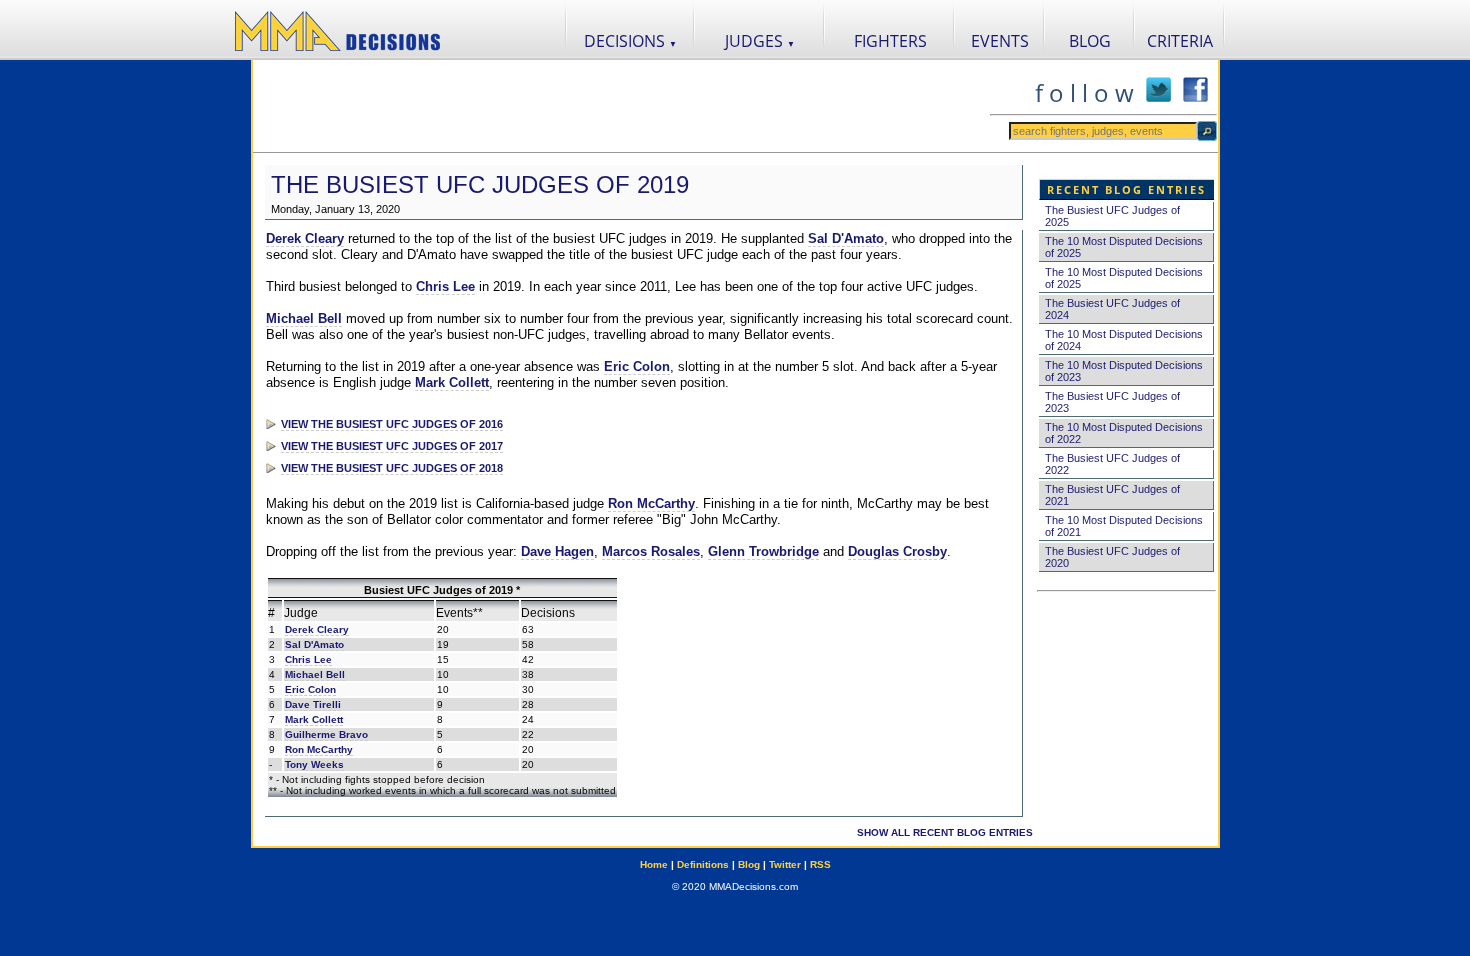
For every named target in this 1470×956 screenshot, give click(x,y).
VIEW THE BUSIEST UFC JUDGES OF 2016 (392, 424)
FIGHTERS (890, 41)
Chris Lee (445, 286)
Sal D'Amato (846, 238)
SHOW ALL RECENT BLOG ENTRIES (945, 832)
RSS (820, 864)
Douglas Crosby (897, 551)
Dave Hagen (557, 551)
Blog (749, 864)
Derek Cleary (305, 238)
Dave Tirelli (313, 704)
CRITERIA (1180, 41)
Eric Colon (637, 366)
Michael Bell (304, 318)
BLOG (1090, 41)
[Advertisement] (621, 106)
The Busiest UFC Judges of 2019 (480, 184)
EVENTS (1000, 41)
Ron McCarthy (651, 503)
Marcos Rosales (651, 551)
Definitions (703, 864)
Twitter (785, 864)
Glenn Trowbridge (763, 551)
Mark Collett (452, 382)
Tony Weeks (314, 764)
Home (654, 864)
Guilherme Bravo (326, 734)
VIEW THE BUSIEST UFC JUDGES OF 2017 (392, 446)
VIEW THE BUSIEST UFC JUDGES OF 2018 (392, 468)
